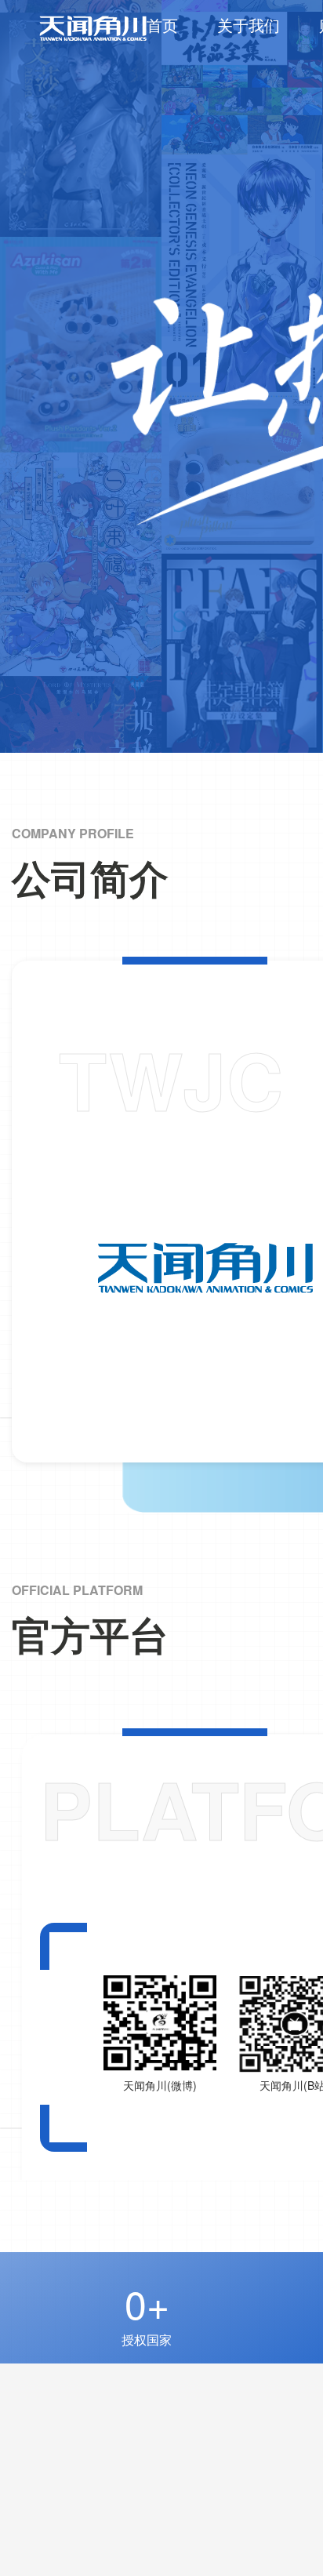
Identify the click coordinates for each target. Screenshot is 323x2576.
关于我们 (249, 25)
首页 (162, 25)
